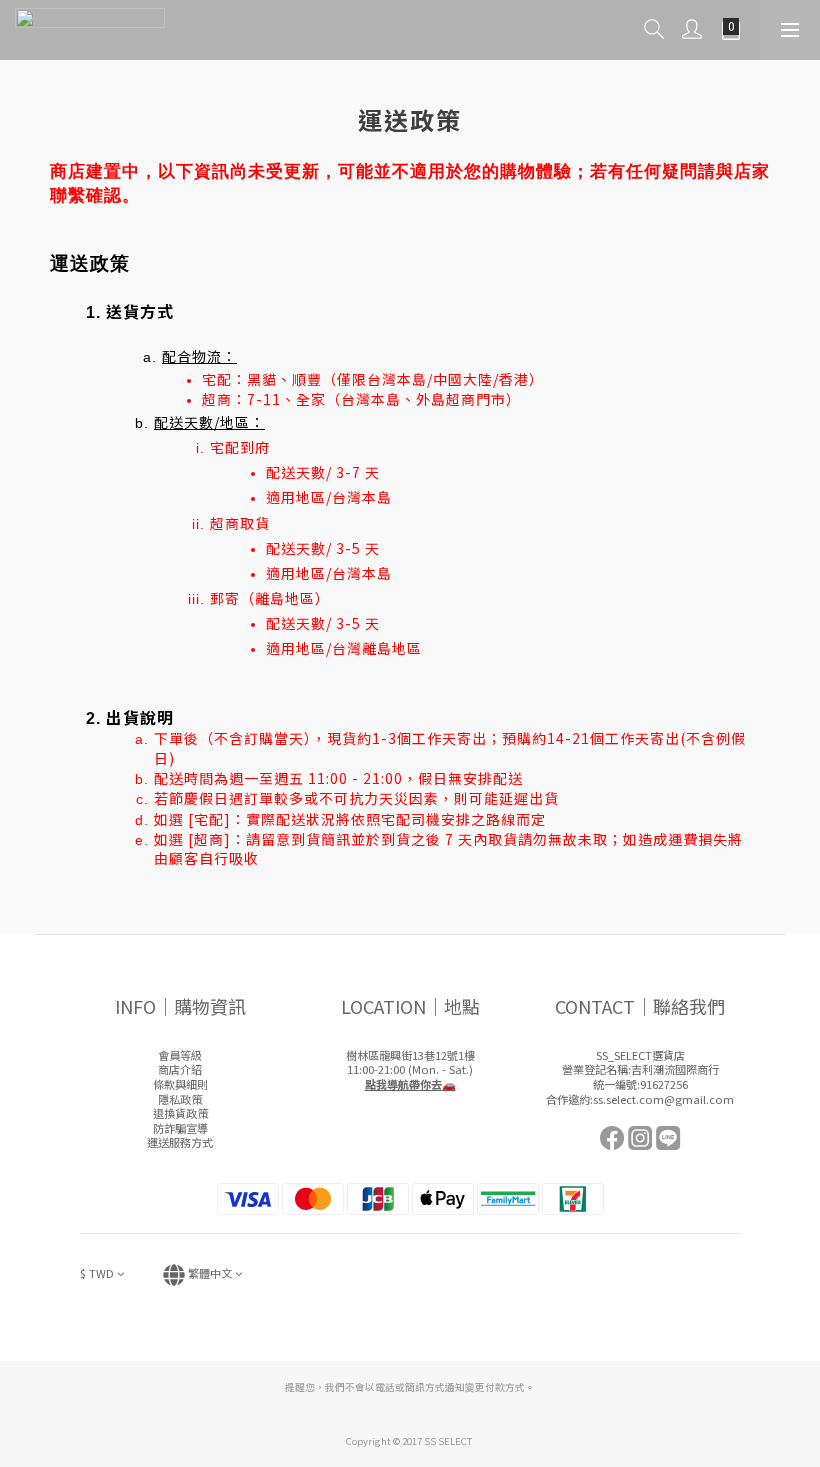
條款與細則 (180, 1084)
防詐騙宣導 (180, 1128)
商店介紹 (180, 1069)
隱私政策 (180, 1099)
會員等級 (180, 1055)
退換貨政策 (180, 1113)
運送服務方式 (180, 1142)
